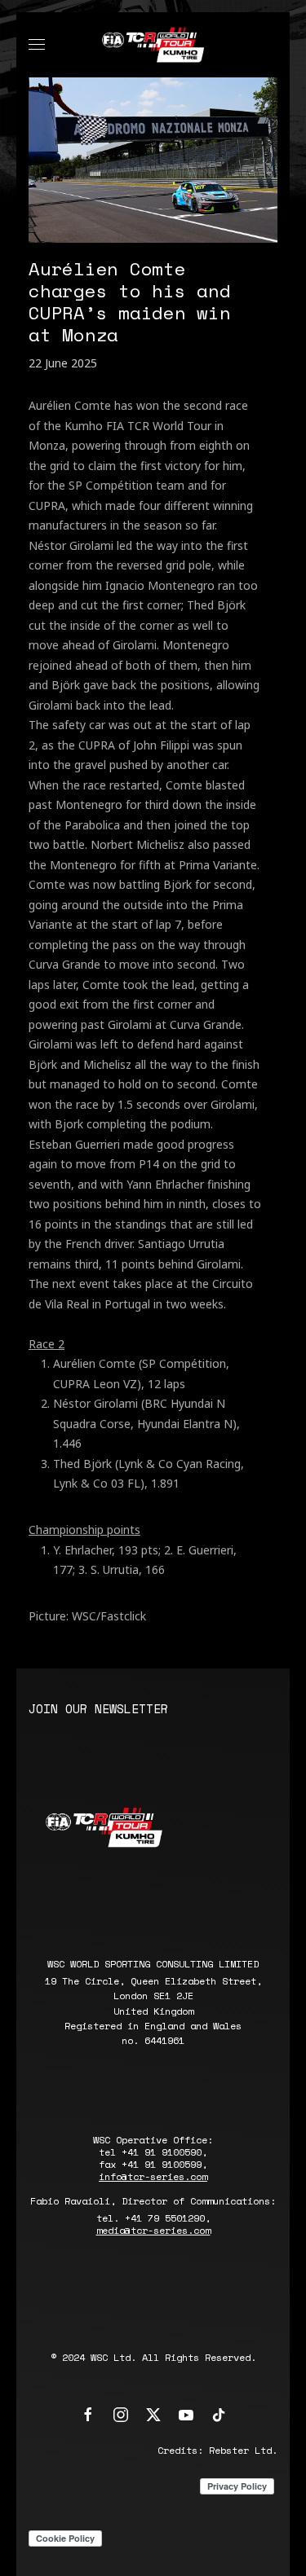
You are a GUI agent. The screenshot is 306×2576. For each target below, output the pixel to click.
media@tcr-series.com (153, 2230)
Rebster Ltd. (243, 2450)
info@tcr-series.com (153, 2176)
